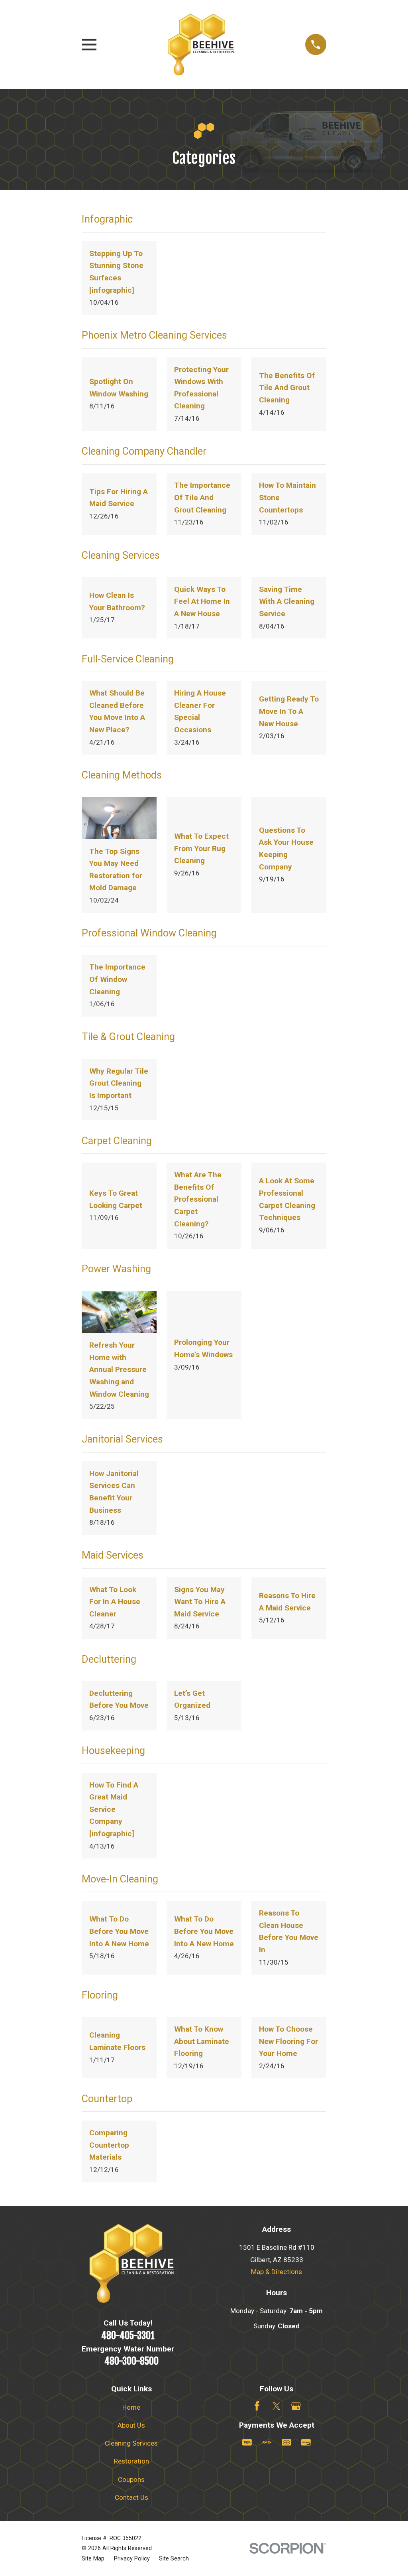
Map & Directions (277, 2272)
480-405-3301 (128, 2336)
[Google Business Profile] (296, 2406)
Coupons (131, 2479)
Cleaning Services (131, 2443)
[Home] (201, 44)
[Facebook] (257, 2406)
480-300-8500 (131, 2361)
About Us (131, 2425)
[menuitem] (93, 2559)
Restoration (131, 2461)
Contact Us (131, 2497)
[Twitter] (277, 2406)
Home (131, 2407)
